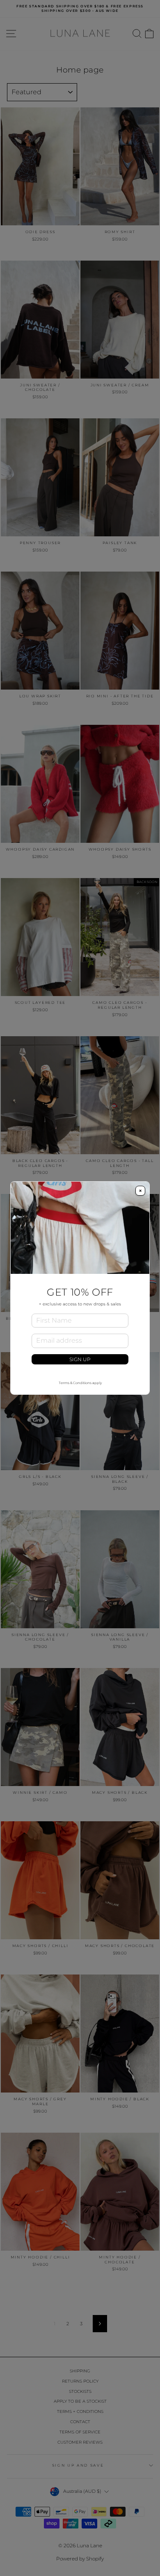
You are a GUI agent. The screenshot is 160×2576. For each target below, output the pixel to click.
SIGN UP (80, 1359)
